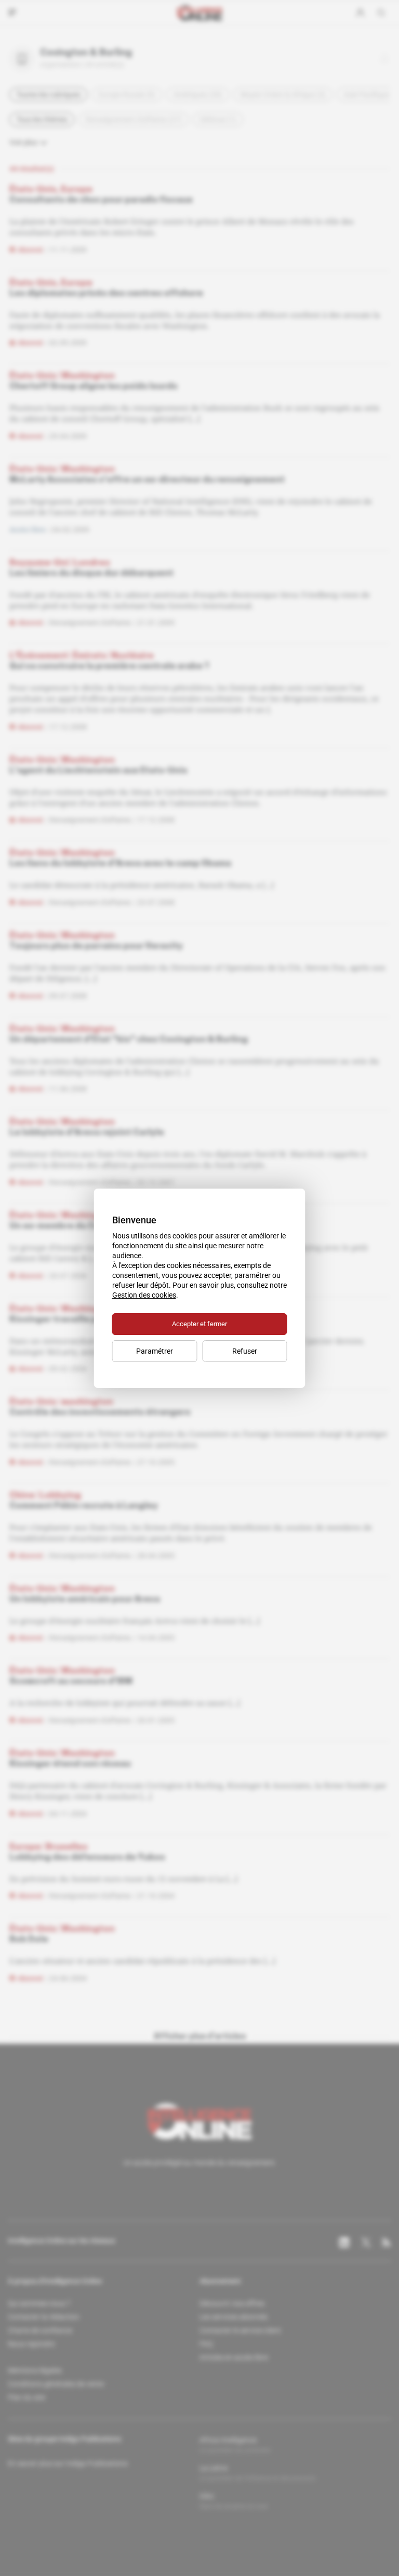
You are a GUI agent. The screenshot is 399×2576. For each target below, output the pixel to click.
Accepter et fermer (199, 1324)
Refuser (245, 1351)
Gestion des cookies (144, 1295)
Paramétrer (155, 1351)
